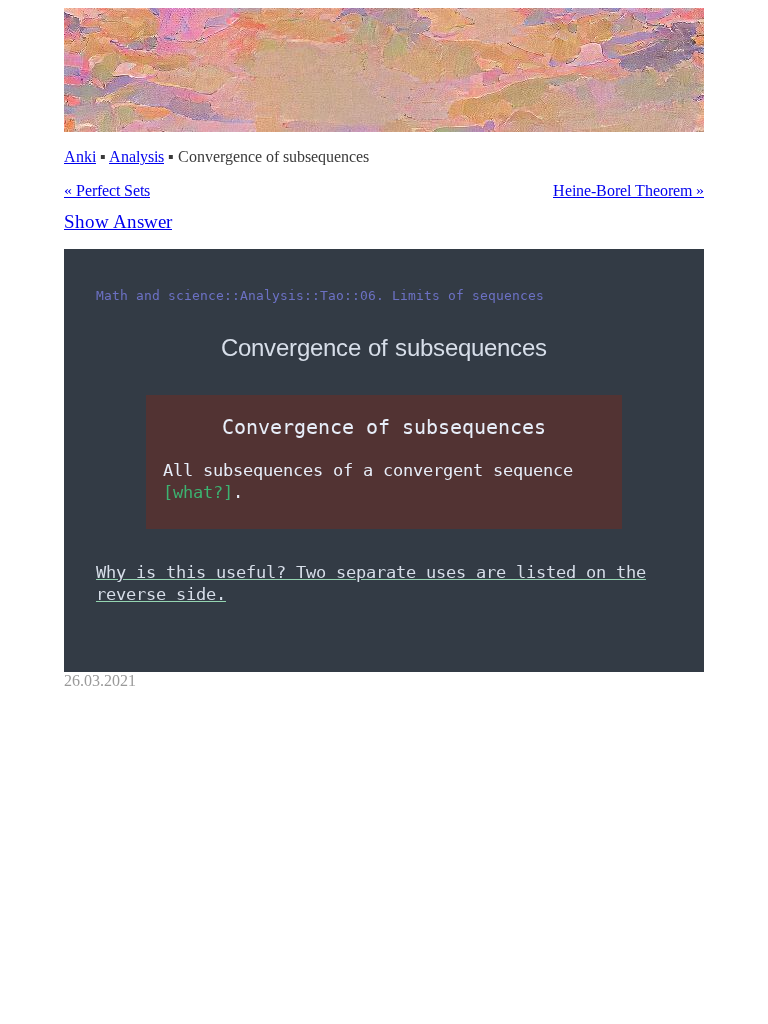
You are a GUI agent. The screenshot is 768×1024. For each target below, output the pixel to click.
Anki (80, 156)
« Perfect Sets (107, 190)
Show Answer (118, 221)
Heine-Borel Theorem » (628, 190)
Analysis (136, 156)
